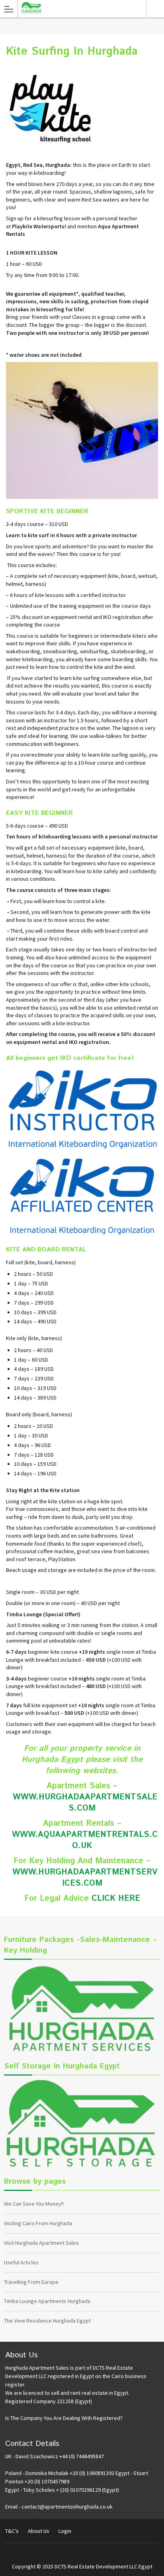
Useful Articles (21, 2262)
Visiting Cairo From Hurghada (38, 2223)
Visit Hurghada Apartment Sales (41, 2243)
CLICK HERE (116, 1899)
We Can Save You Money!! (34, 2204)
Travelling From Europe (31, 2282)
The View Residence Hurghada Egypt (47, 2321)
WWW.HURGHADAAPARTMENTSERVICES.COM (85, 1878)
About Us (39, 2531)
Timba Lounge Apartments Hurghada (47, 2301)
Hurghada (155, 9)
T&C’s (12, 2531)
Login (65, 2531)
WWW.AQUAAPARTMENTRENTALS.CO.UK (85, 1840)
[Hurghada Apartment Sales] (77, 8)
